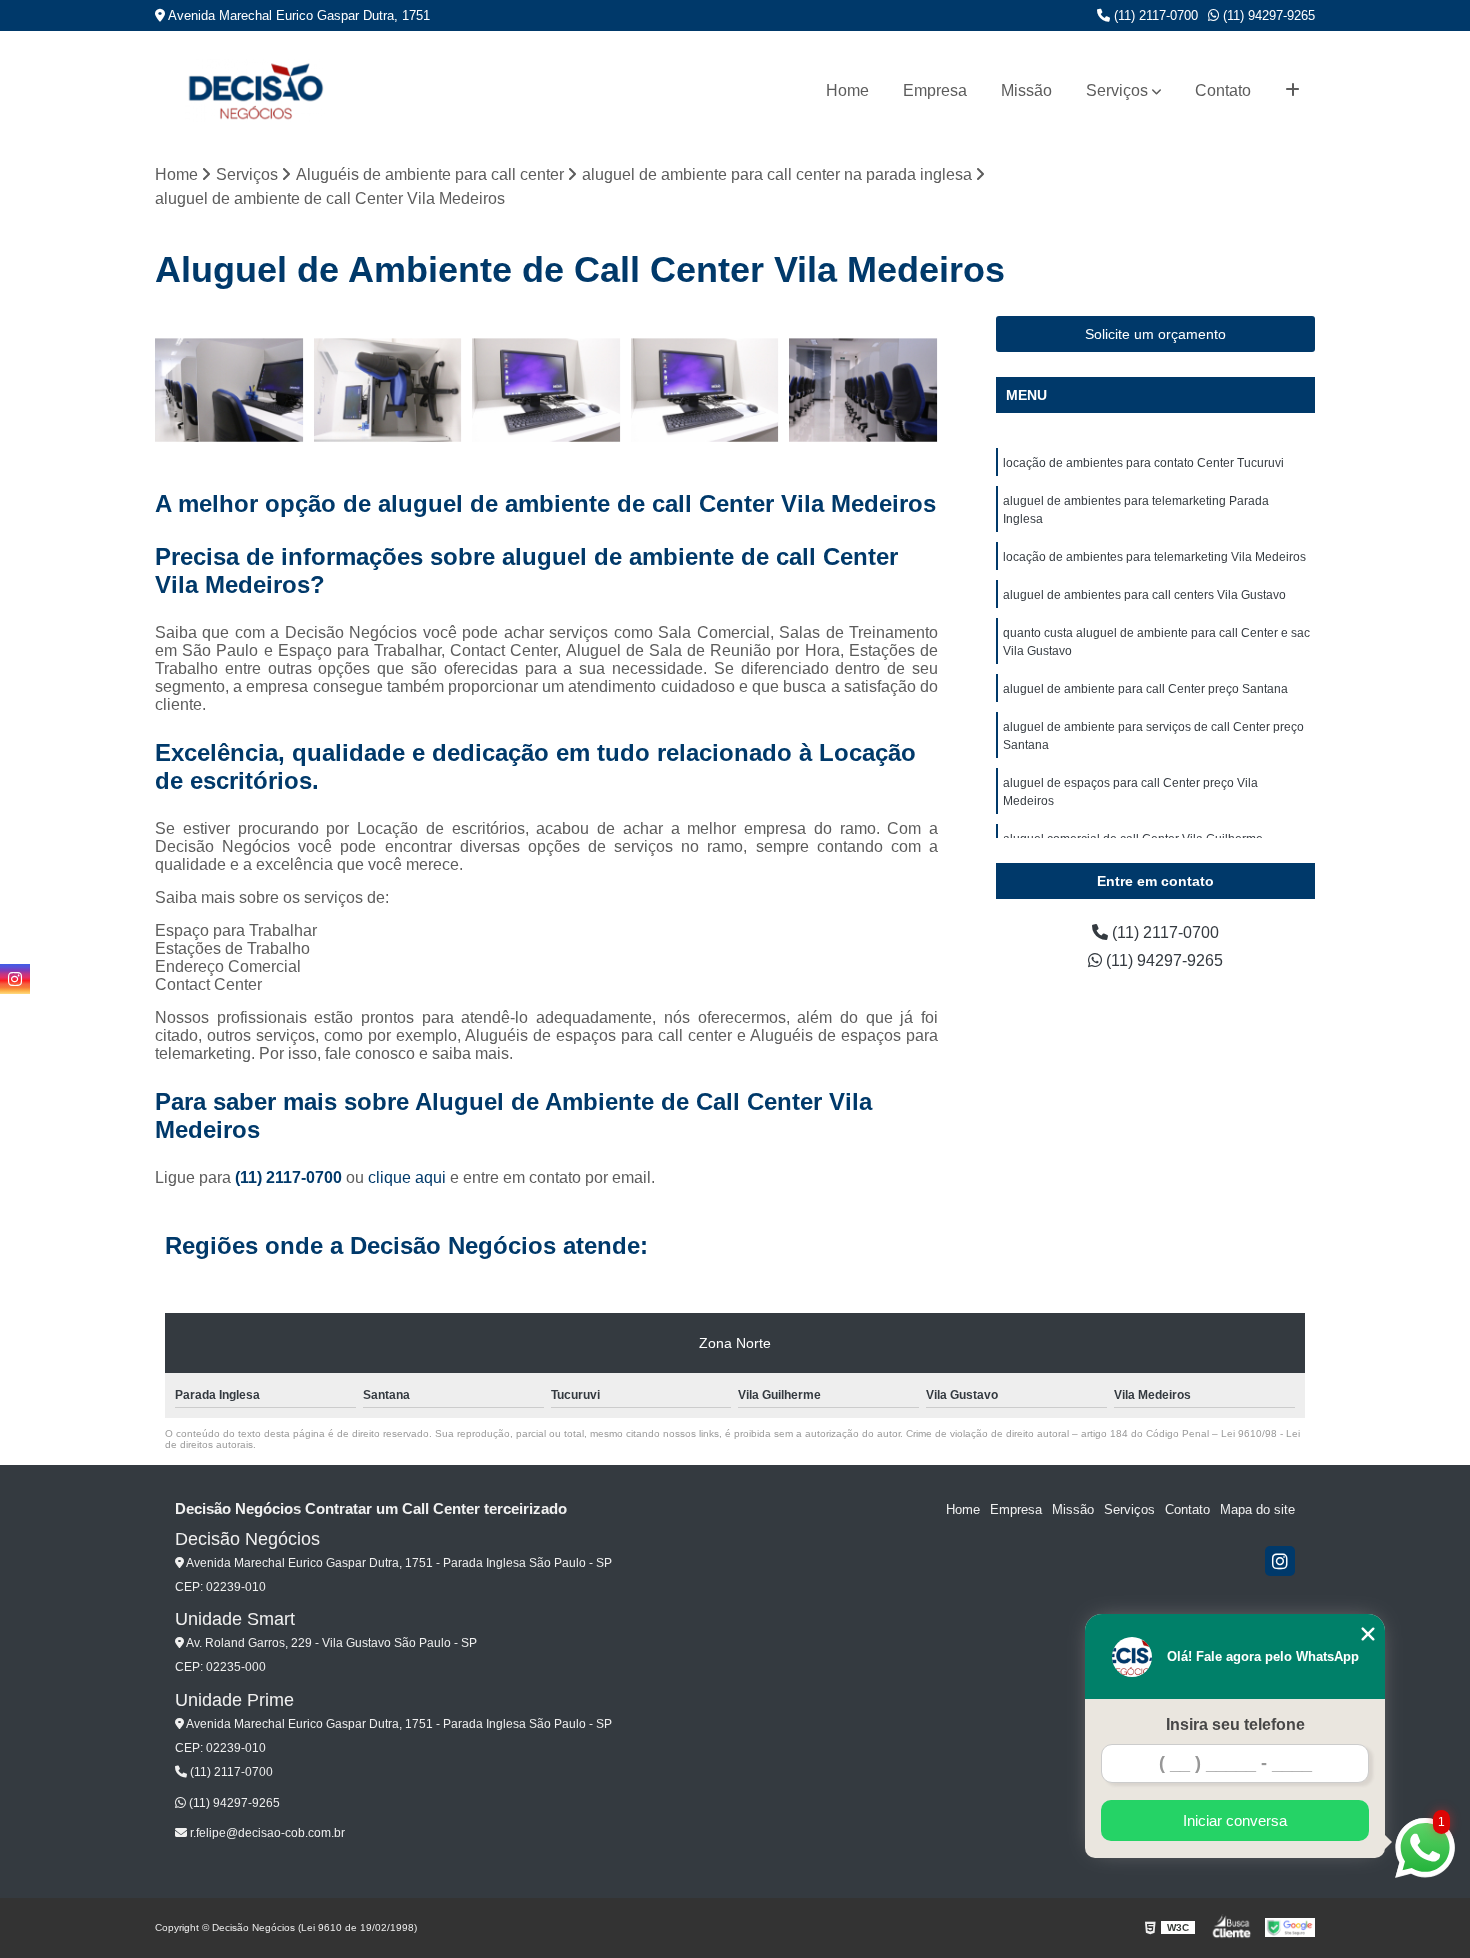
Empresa (935, 90)
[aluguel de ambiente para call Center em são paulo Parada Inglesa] (388, 390)
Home (847, 90)
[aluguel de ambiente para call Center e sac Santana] (229, 390)
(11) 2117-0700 (1154, 15)
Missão (1026, 90)
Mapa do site (1257, 1509)
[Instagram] (1280, 1561)
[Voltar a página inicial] (255, 90)
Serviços (1117, 90)
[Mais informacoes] (1292, 91)
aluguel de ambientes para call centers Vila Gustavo (1144, 595)
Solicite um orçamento (1155, 334)
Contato (1223, 90)
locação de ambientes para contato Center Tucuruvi (1143, 463)
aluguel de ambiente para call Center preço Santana (1145, 689)
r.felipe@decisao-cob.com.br (266, 1833)
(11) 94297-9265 (1267, 15)
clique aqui (407, 1177)
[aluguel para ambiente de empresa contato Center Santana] (863, 390)
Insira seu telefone (1235, 1724)
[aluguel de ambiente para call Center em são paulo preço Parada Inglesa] (546, 390)
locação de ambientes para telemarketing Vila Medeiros (1154, 557)
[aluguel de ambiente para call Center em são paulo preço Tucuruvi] (705, 390)
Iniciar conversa (1235, 1820)
